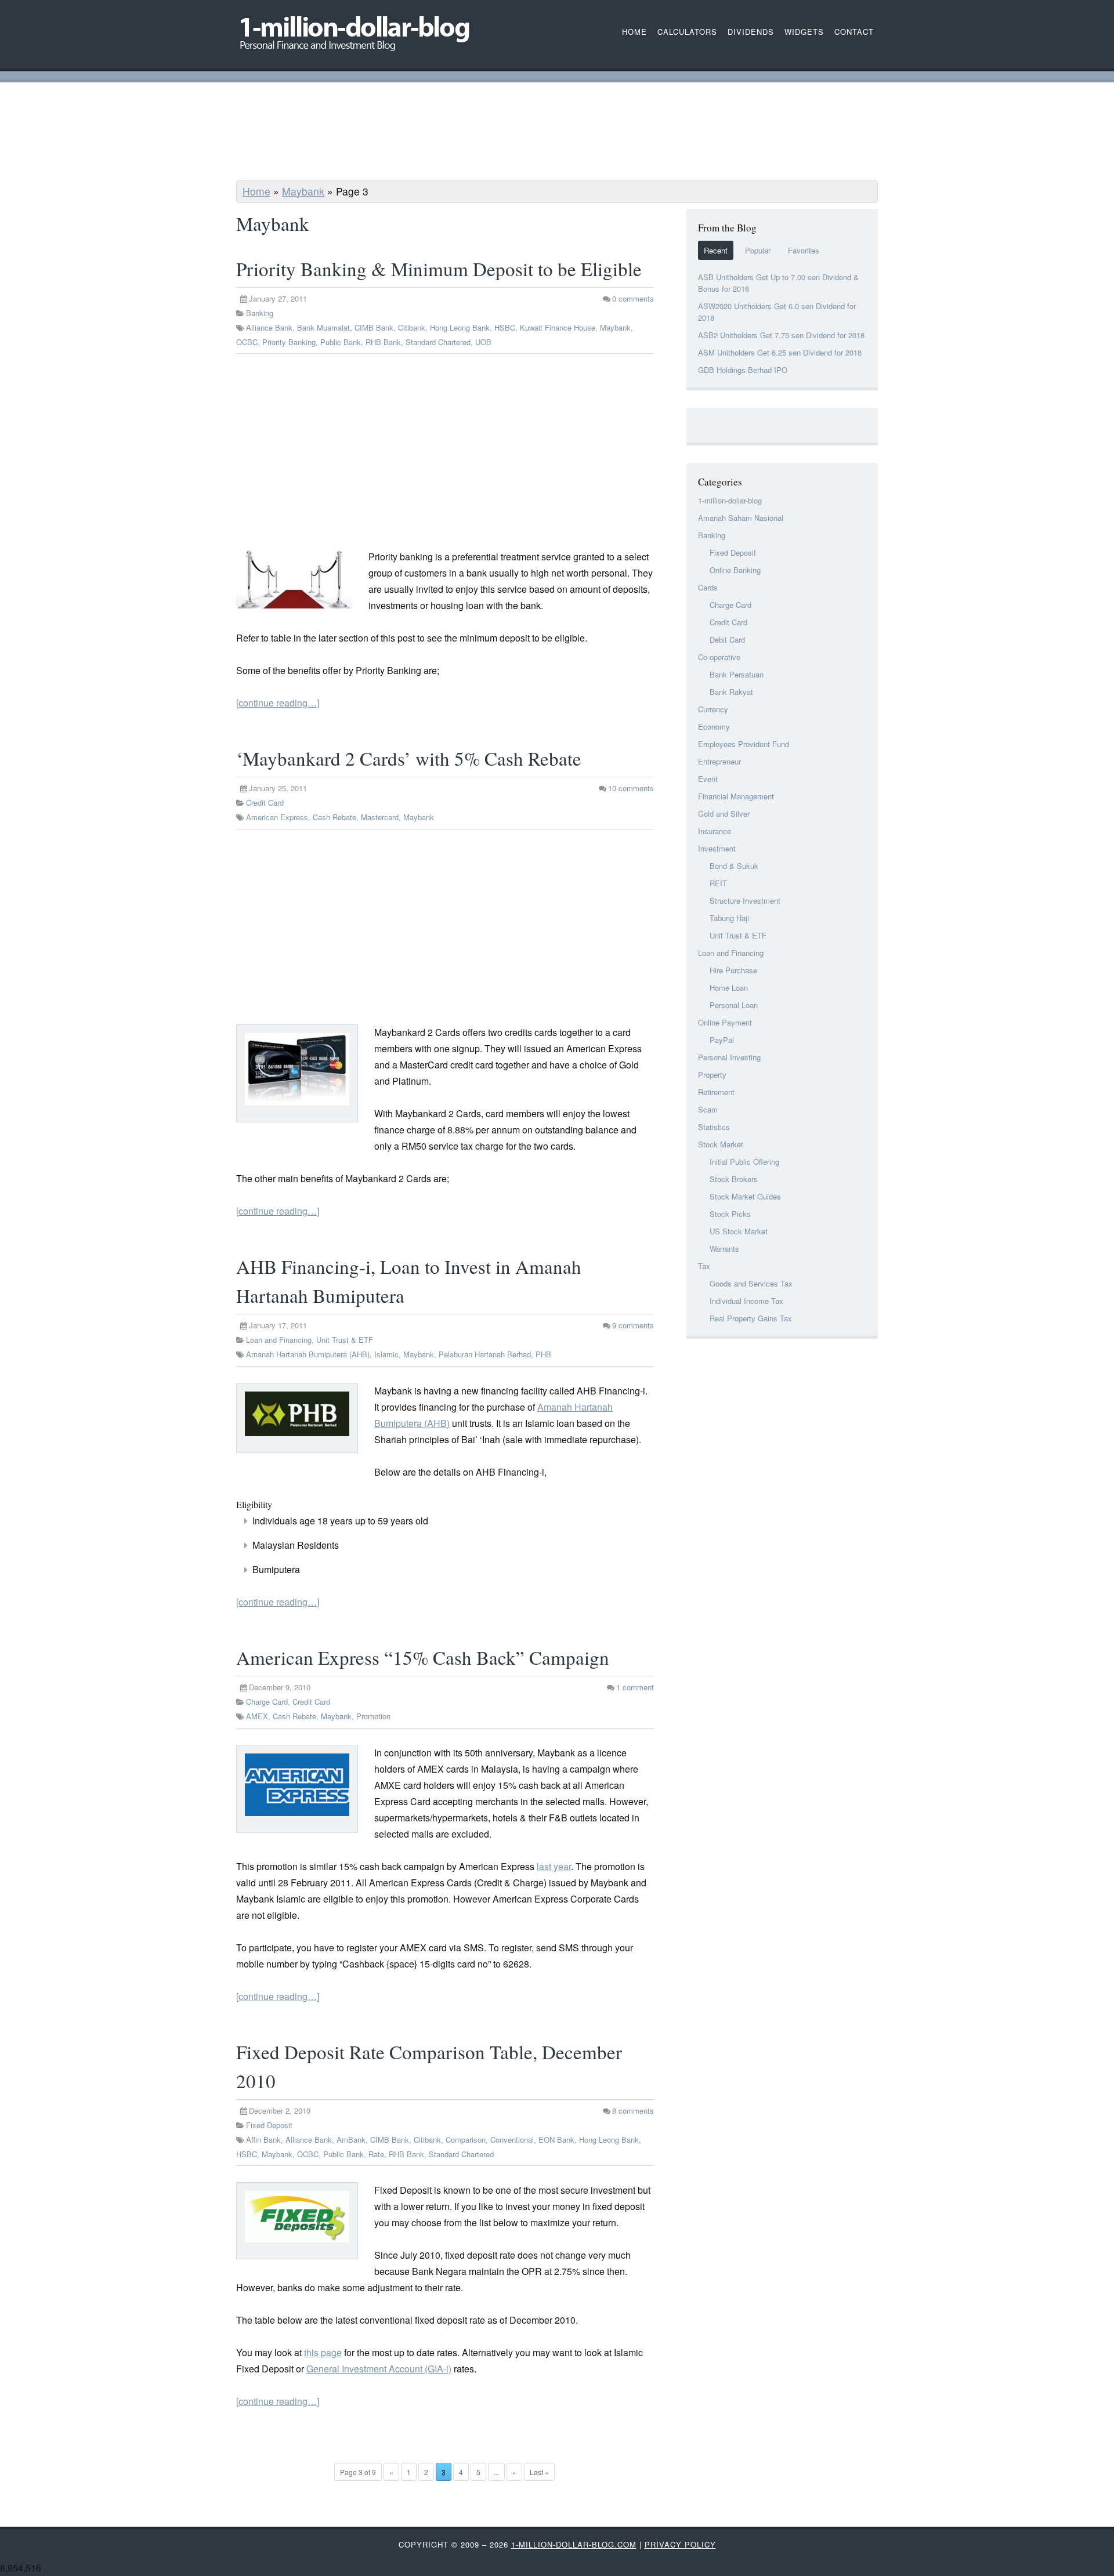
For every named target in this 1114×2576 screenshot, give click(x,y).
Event (708, 779)
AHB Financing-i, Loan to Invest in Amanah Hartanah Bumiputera (409, 1281)
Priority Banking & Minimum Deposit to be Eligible (439, 269)
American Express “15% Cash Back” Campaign (423, 1657)
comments (633, 298)
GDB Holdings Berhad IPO (743, 370)
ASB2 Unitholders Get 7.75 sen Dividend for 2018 (781, 335)
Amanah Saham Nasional (741, 518)
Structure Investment (745, 901)
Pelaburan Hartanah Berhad (485, 1354)
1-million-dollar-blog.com (574, 2544)
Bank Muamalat (323, 327)
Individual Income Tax (746, 1301)
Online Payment (725, 1022)
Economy (714, 727)
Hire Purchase (733, 970)
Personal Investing (729, 1057)
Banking (260, 313)
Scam (708, 1109)
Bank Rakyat (731, 692)
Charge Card (267, 1702)
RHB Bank (383, 342)
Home (256, 191)
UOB (483, 342)
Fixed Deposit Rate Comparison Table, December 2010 (429, 2066)
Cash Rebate (334, 817)
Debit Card (727, 640)
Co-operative (719, 657)
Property (712, 1075)
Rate (376, 2154)
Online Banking (735, 570)
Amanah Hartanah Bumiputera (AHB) (308, 1354)
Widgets (804, 32)
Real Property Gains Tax (751, 1318)
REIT (718, 883)
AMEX (257, 1716)
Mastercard (380, 817)
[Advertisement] (557, 133)
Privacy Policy (680, 2544)
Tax (704, 1266)
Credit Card (265, 802)
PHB (543, 1354)
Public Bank (341, 342)
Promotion (373, 1716)
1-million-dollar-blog (730, 500)
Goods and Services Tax (751, 1283)
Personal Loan (734, 1005)
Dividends (751, 32)
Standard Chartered (438, 342)
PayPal (722, 1040)
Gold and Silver (724, 814)
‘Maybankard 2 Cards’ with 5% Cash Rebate (409, 758)
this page (323, 2352)
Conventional (512, 2140)
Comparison (466, 2140)
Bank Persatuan (737, 674)
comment (635, 1687)
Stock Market (721, 1144)
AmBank (351, 2140)
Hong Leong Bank (460, 327)
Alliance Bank (269, 327)
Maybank (303, 191)
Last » (539, 2472)
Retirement (716, 1092)
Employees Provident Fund (744, 744)
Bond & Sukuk (734, 866)
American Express (277, 817)
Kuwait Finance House (558, 327)
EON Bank (556, 2140)
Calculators (687, 32)
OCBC (247, 342)
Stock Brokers (734, 1179)
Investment (717, 848)
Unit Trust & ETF (345, 1340)
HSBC (505, 327)
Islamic (386, 1354)
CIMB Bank (374, 327)
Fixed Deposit (269, 2125)
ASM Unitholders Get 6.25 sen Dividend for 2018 (780, 352)
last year (554, 1866)
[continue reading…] (278, 703)
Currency (713, 709)
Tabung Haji (729, 918)
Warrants (724, 1249)
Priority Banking (289, 342)
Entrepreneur (719, 761)
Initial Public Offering (744, 1162)
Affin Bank (263, 2140)
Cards (708, 587)
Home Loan (729, 988)
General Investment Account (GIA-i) (379, 2369)
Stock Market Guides (745, 1196)
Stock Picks (730, 1214)
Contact (854, 32)
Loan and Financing (279, 1340)
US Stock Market (739, 1231)
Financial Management (736, 796)
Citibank (412, 327)
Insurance (715, 831)
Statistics (714, 1127)
